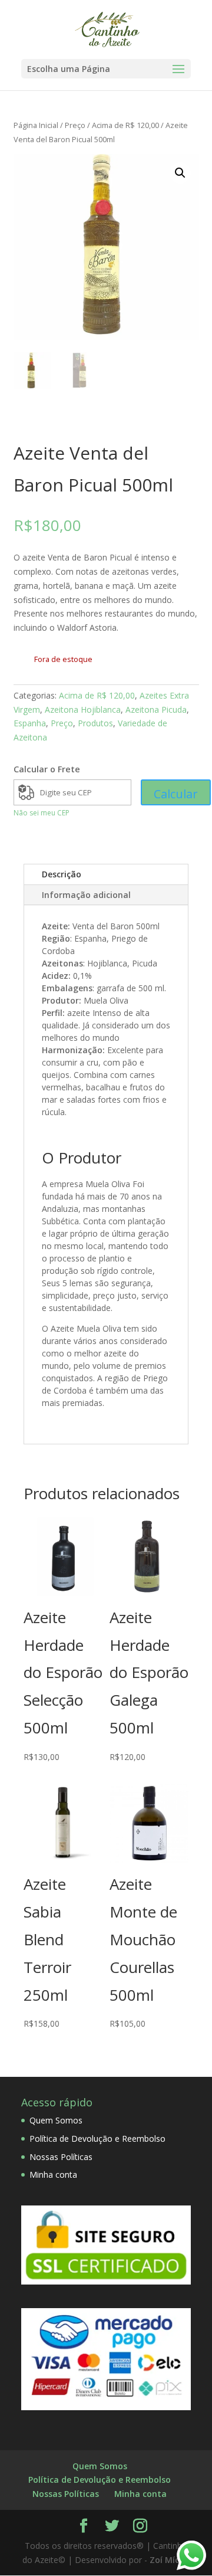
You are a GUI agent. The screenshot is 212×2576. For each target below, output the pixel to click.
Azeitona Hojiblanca (83, 709)
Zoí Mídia (169, 2560)
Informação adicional (86, 895)
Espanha (30, 723)
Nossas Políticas (61, 2157)
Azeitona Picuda (156, 709)
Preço (75, 125)
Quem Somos (56, 2120)
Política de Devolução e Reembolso (97, 2139)
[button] (180, 173)
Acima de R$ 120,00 (125, 125)
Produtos (95, 723)
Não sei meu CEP (42, 813)
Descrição (62, 874)
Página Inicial (36, 125)
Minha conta (53, 2174)
